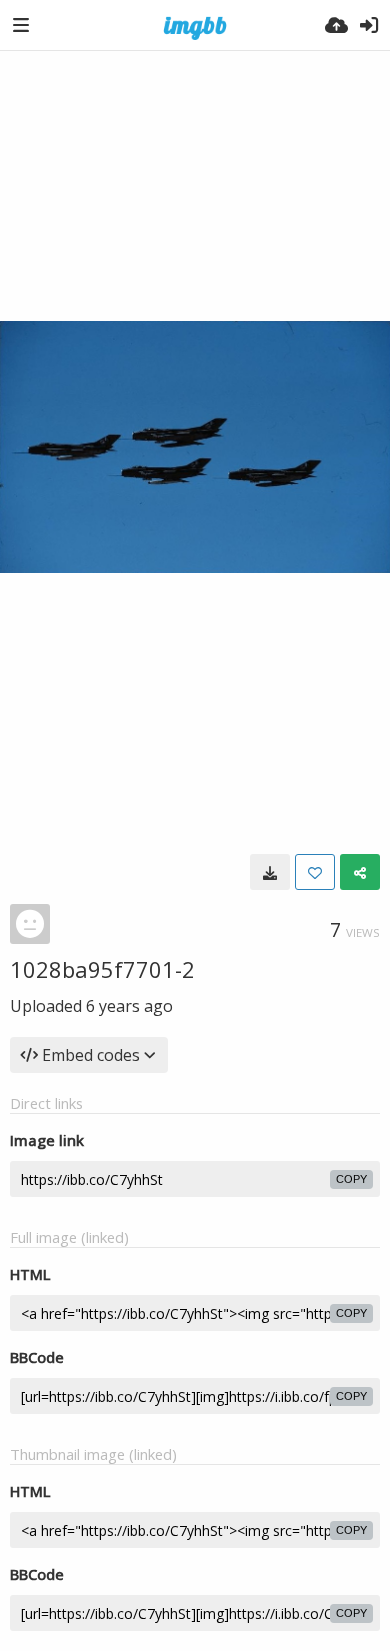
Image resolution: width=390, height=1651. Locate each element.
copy (351, 1179)
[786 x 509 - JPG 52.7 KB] (270, 872)
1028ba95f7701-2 (102, 969)
